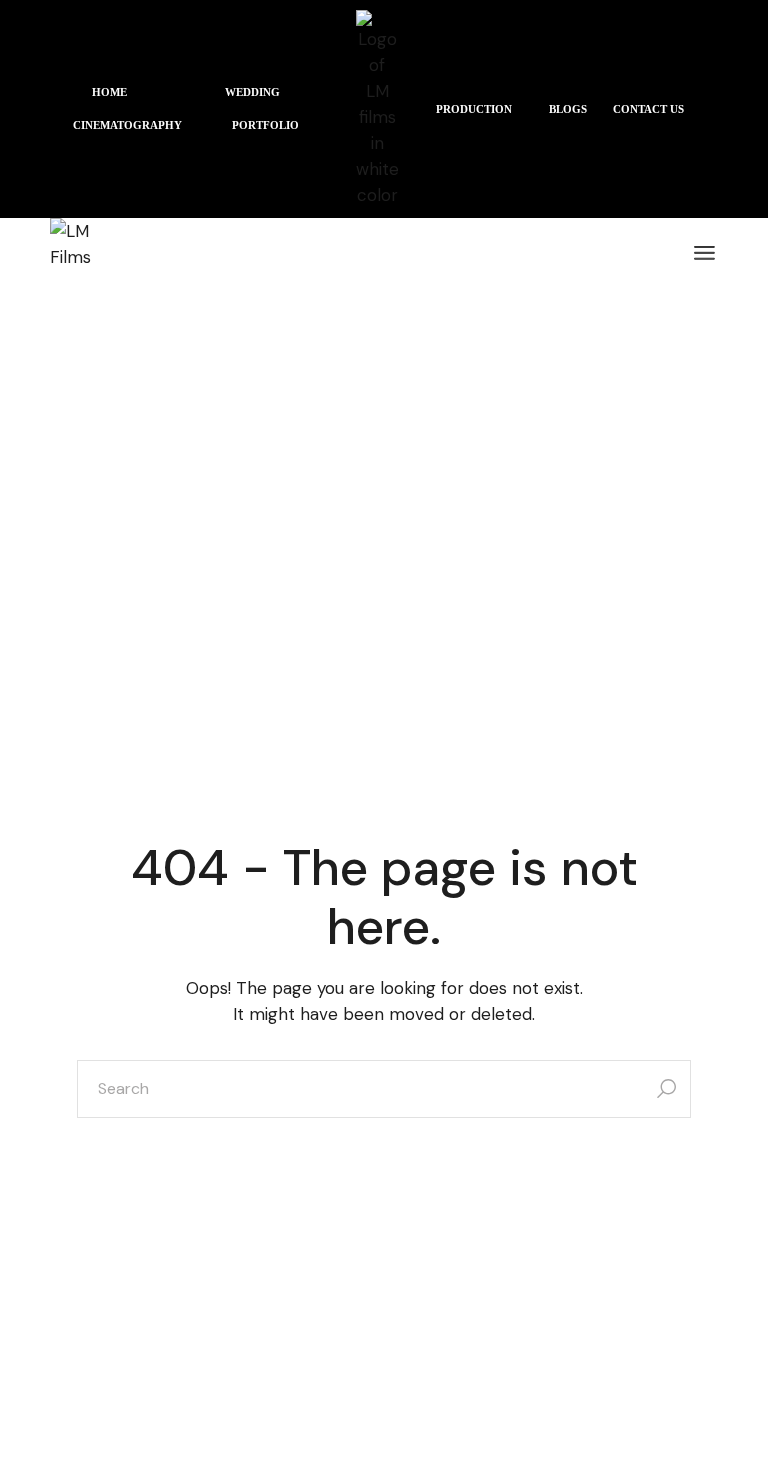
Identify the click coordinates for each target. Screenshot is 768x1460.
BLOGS (568, 109)
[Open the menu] (704, 253)
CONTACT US (648, 109)
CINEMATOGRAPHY (127, 125)
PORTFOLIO (265, 125)
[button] (114, 92)
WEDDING (252, 92)
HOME (109, 92)
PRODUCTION (474, 109)
